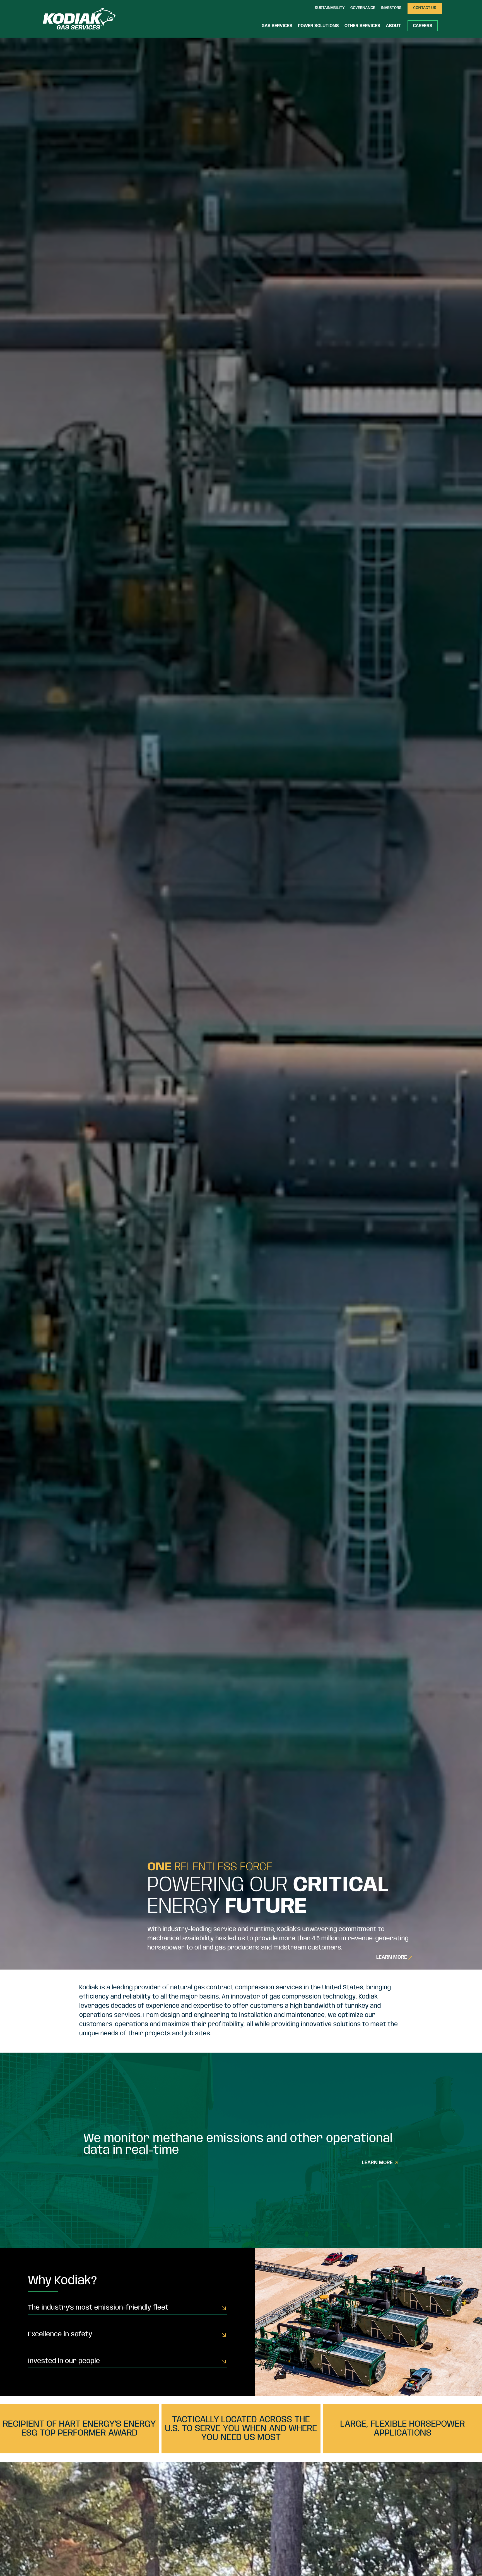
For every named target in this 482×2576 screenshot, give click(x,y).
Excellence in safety (60, 2335)
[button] (330, 8)
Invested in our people (64, 2361)
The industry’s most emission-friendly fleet (98, 2308)
